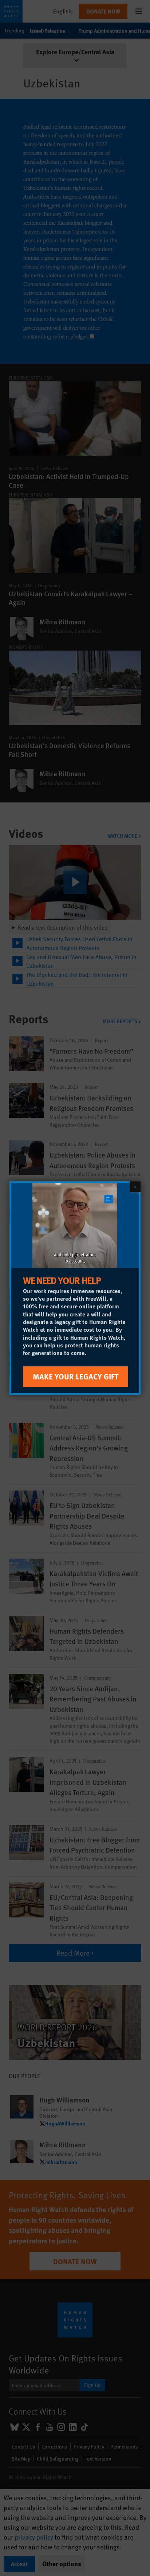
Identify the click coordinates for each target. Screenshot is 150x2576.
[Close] (135, 1187)
